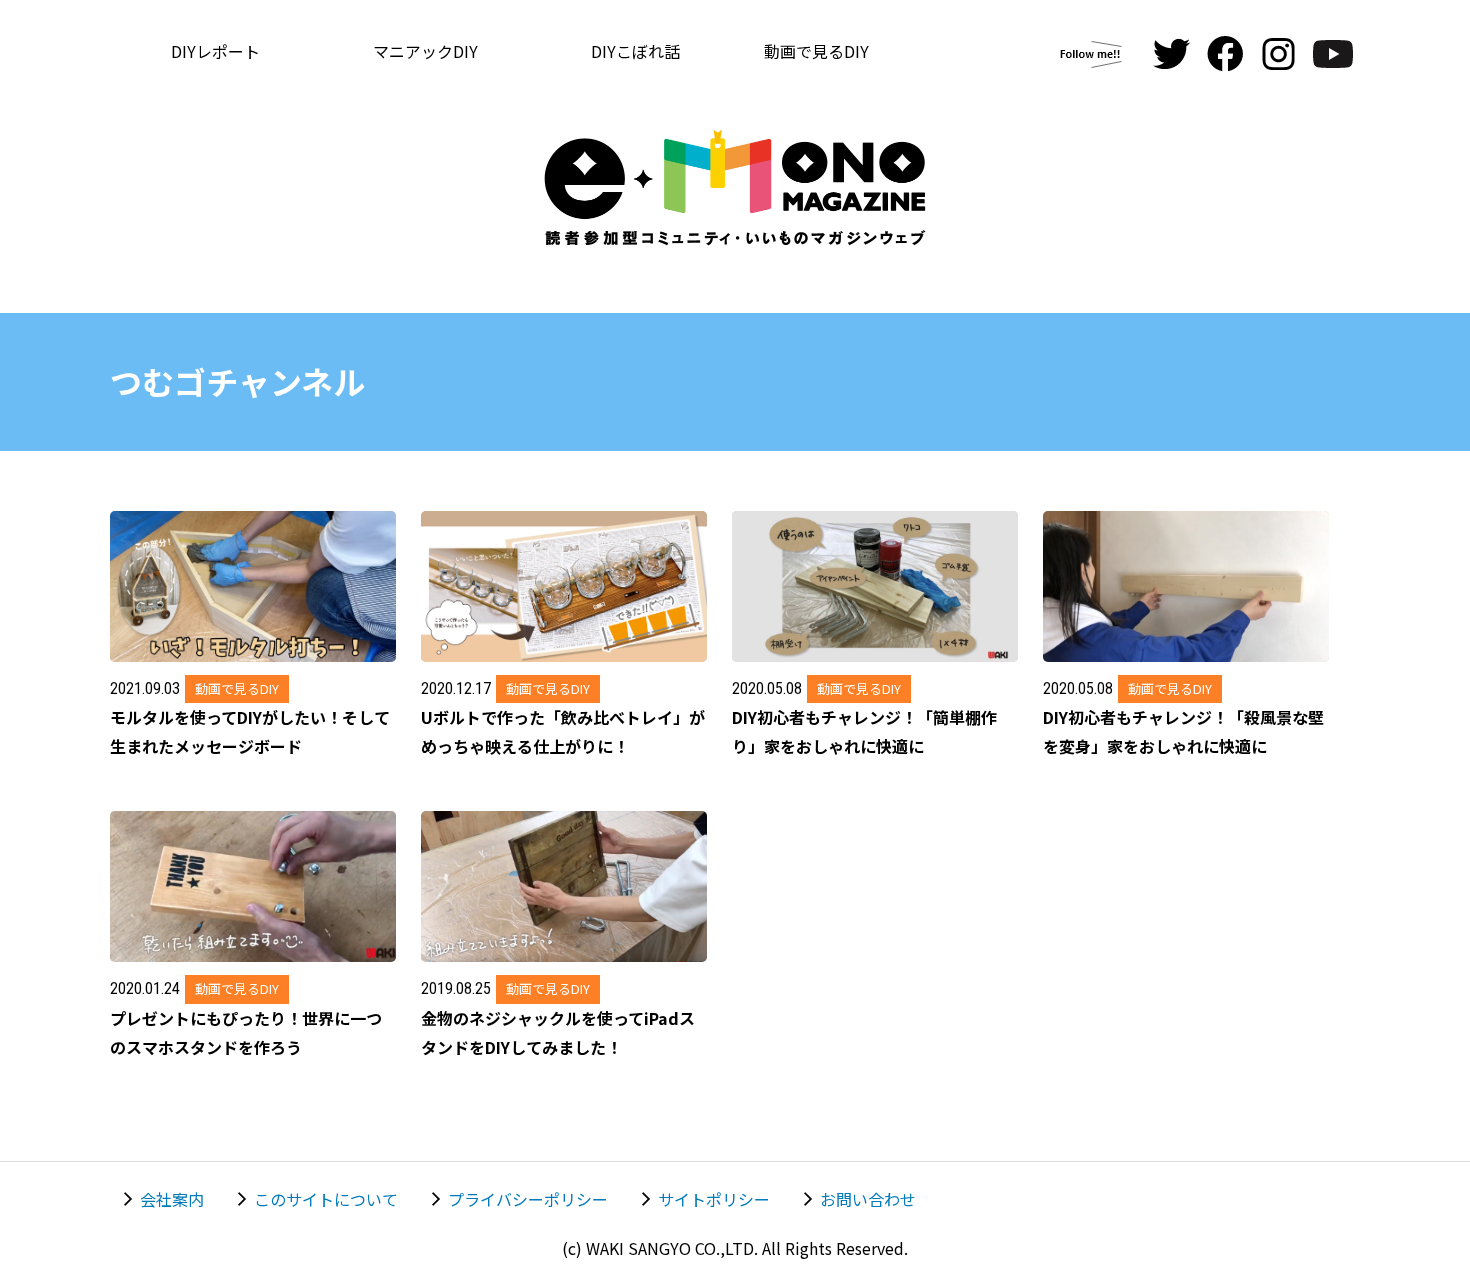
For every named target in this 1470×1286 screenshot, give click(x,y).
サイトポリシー (714, 1199)
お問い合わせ (868, 1199)
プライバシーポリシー (528, 1199)
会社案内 (172, 1199)
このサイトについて (326, 1199)
